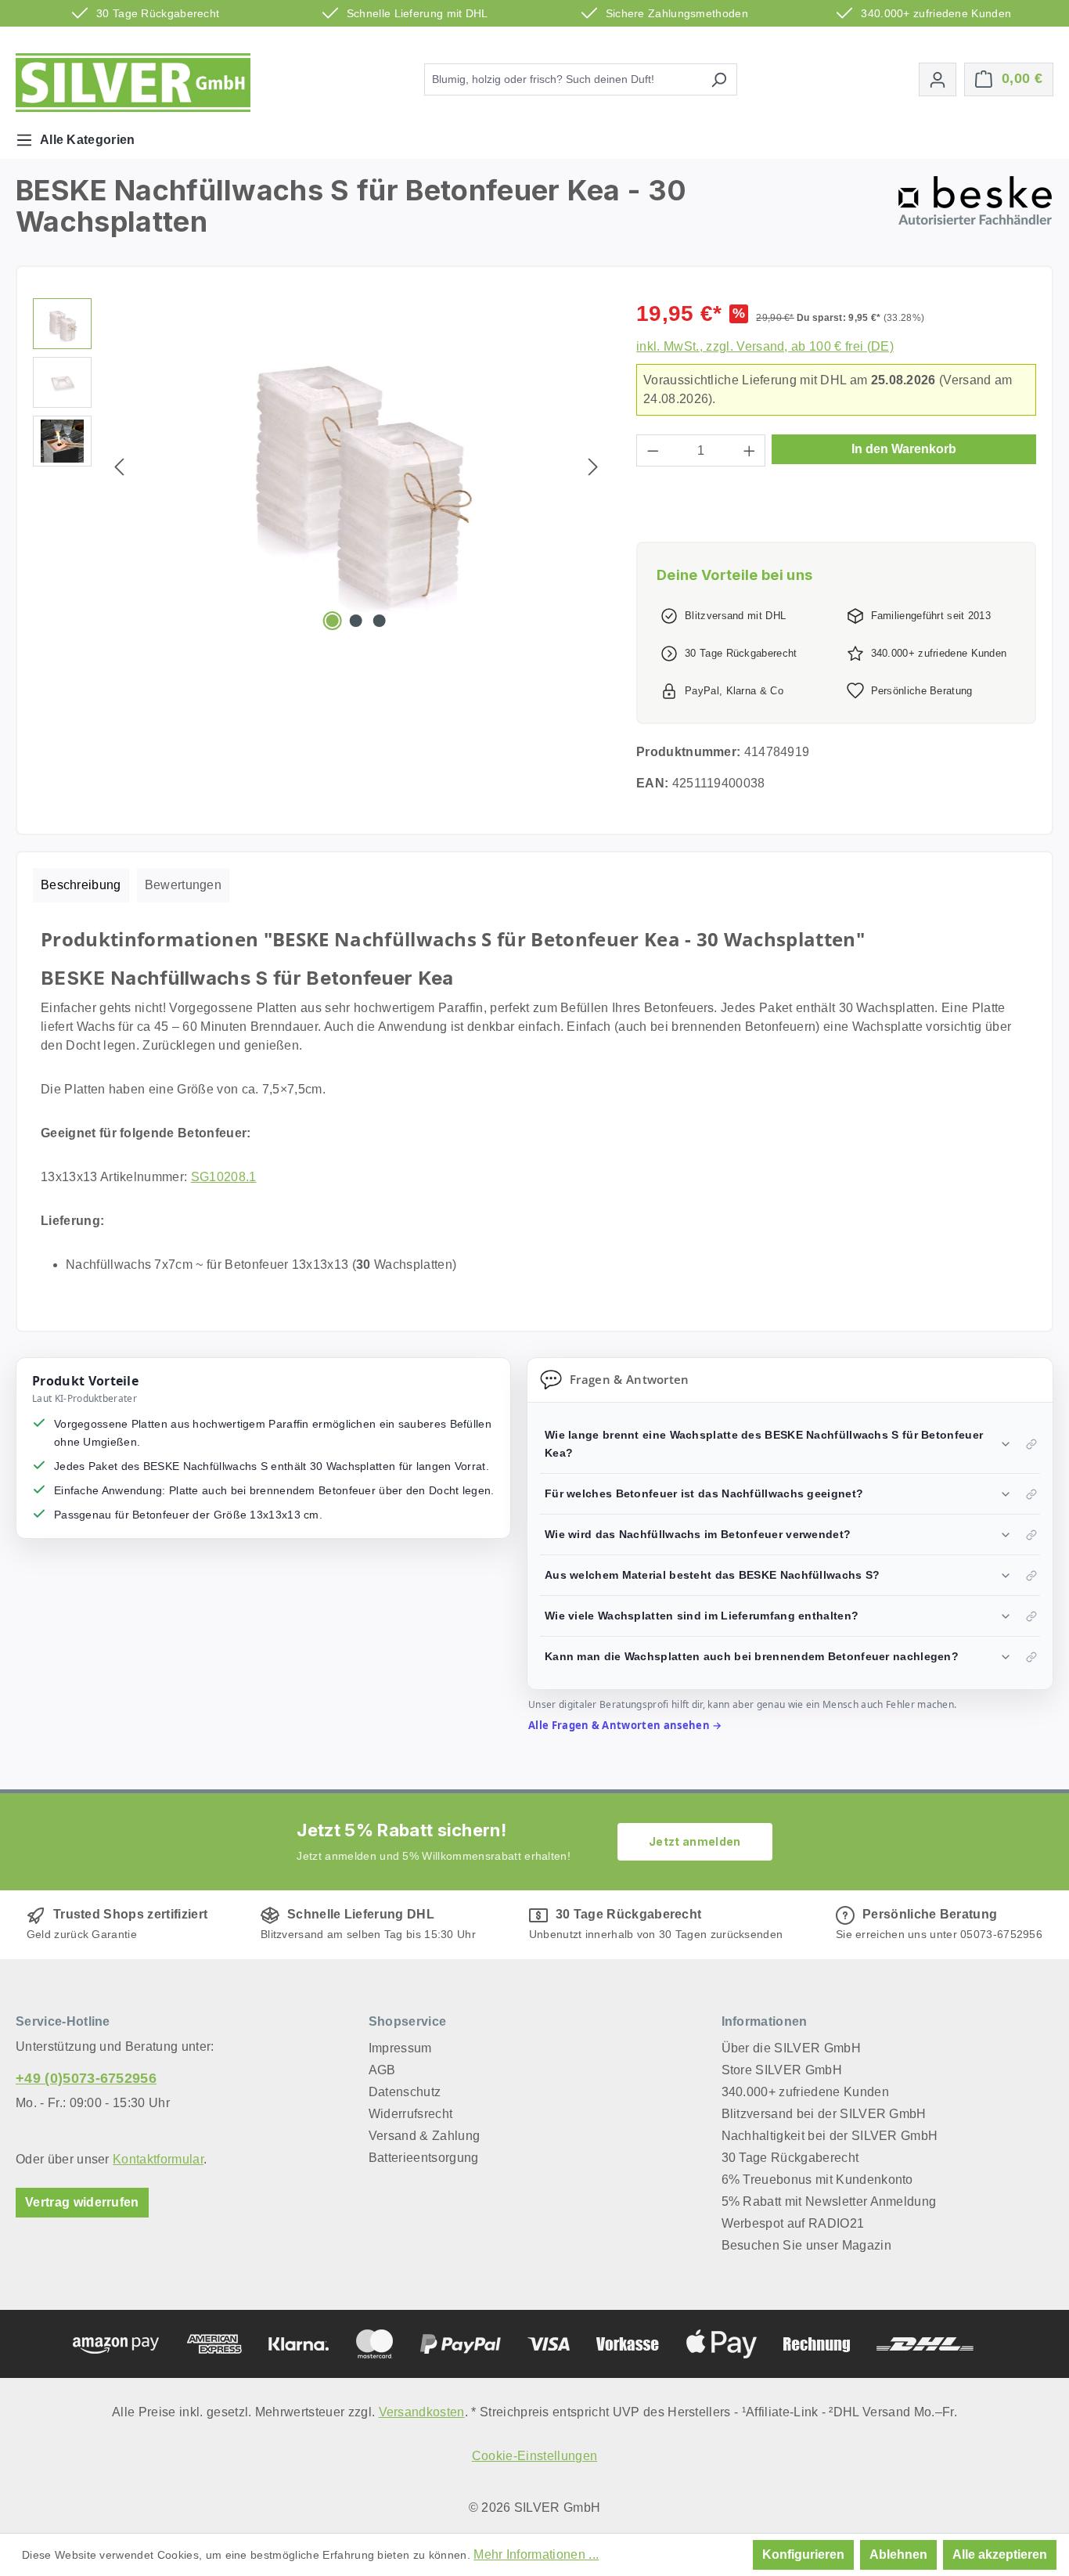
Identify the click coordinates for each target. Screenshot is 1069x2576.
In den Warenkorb (904, 449)
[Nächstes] (593, 467)
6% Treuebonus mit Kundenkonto (817, 2180)
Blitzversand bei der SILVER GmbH (824, 2114)
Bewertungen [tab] (184, 885)
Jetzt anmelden (695, 1841)
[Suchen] (719, 79)
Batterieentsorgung (424, 2158)
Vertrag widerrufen (82, 2202)
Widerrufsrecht (410, 2114)
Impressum (400, 2048)
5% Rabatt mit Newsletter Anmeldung (829, 2201)
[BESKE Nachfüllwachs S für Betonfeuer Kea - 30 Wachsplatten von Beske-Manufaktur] (356, 467)
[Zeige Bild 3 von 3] (380, 621)
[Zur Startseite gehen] (133, 83)
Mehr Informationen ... (536, 2554)
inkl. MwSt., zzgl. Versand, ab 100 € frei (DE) (765, 346)
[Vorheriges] (119, 467)
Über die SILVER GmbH (791, 2048)
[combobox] (563, 79)
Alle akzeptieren (1000, 2554)
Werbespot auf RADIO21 (793, 2223)
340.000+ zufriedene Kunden (805, 2092)
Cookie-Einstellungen (534, 2456)
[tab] (81, 885)
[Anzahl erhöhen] (750, 450)
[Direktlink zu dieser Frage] (1031, 1444)
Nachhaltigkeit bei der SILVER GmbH (830, 2136)
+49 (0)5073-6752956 (86, 2078)
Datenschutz (405, 2092)
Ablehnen (898, 2554)
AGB (382, 2070)
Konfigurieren (803, 2554)
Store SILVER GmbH (782, 2070)
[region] (319, 467)
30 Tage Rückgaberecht (790, 2158)
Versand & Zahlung (424, 2136)
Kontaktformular (158, 2159)
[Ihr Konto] (938, 79)
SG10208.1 (224, 1177)
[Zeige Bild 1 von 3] (332, 621)
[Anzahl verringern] (653, 450)
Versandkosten (422, 2412)
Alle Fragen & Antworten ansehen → (625, 1725)
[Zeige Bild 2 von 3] (356, 621)
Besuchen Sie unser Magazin (806, 2245)
